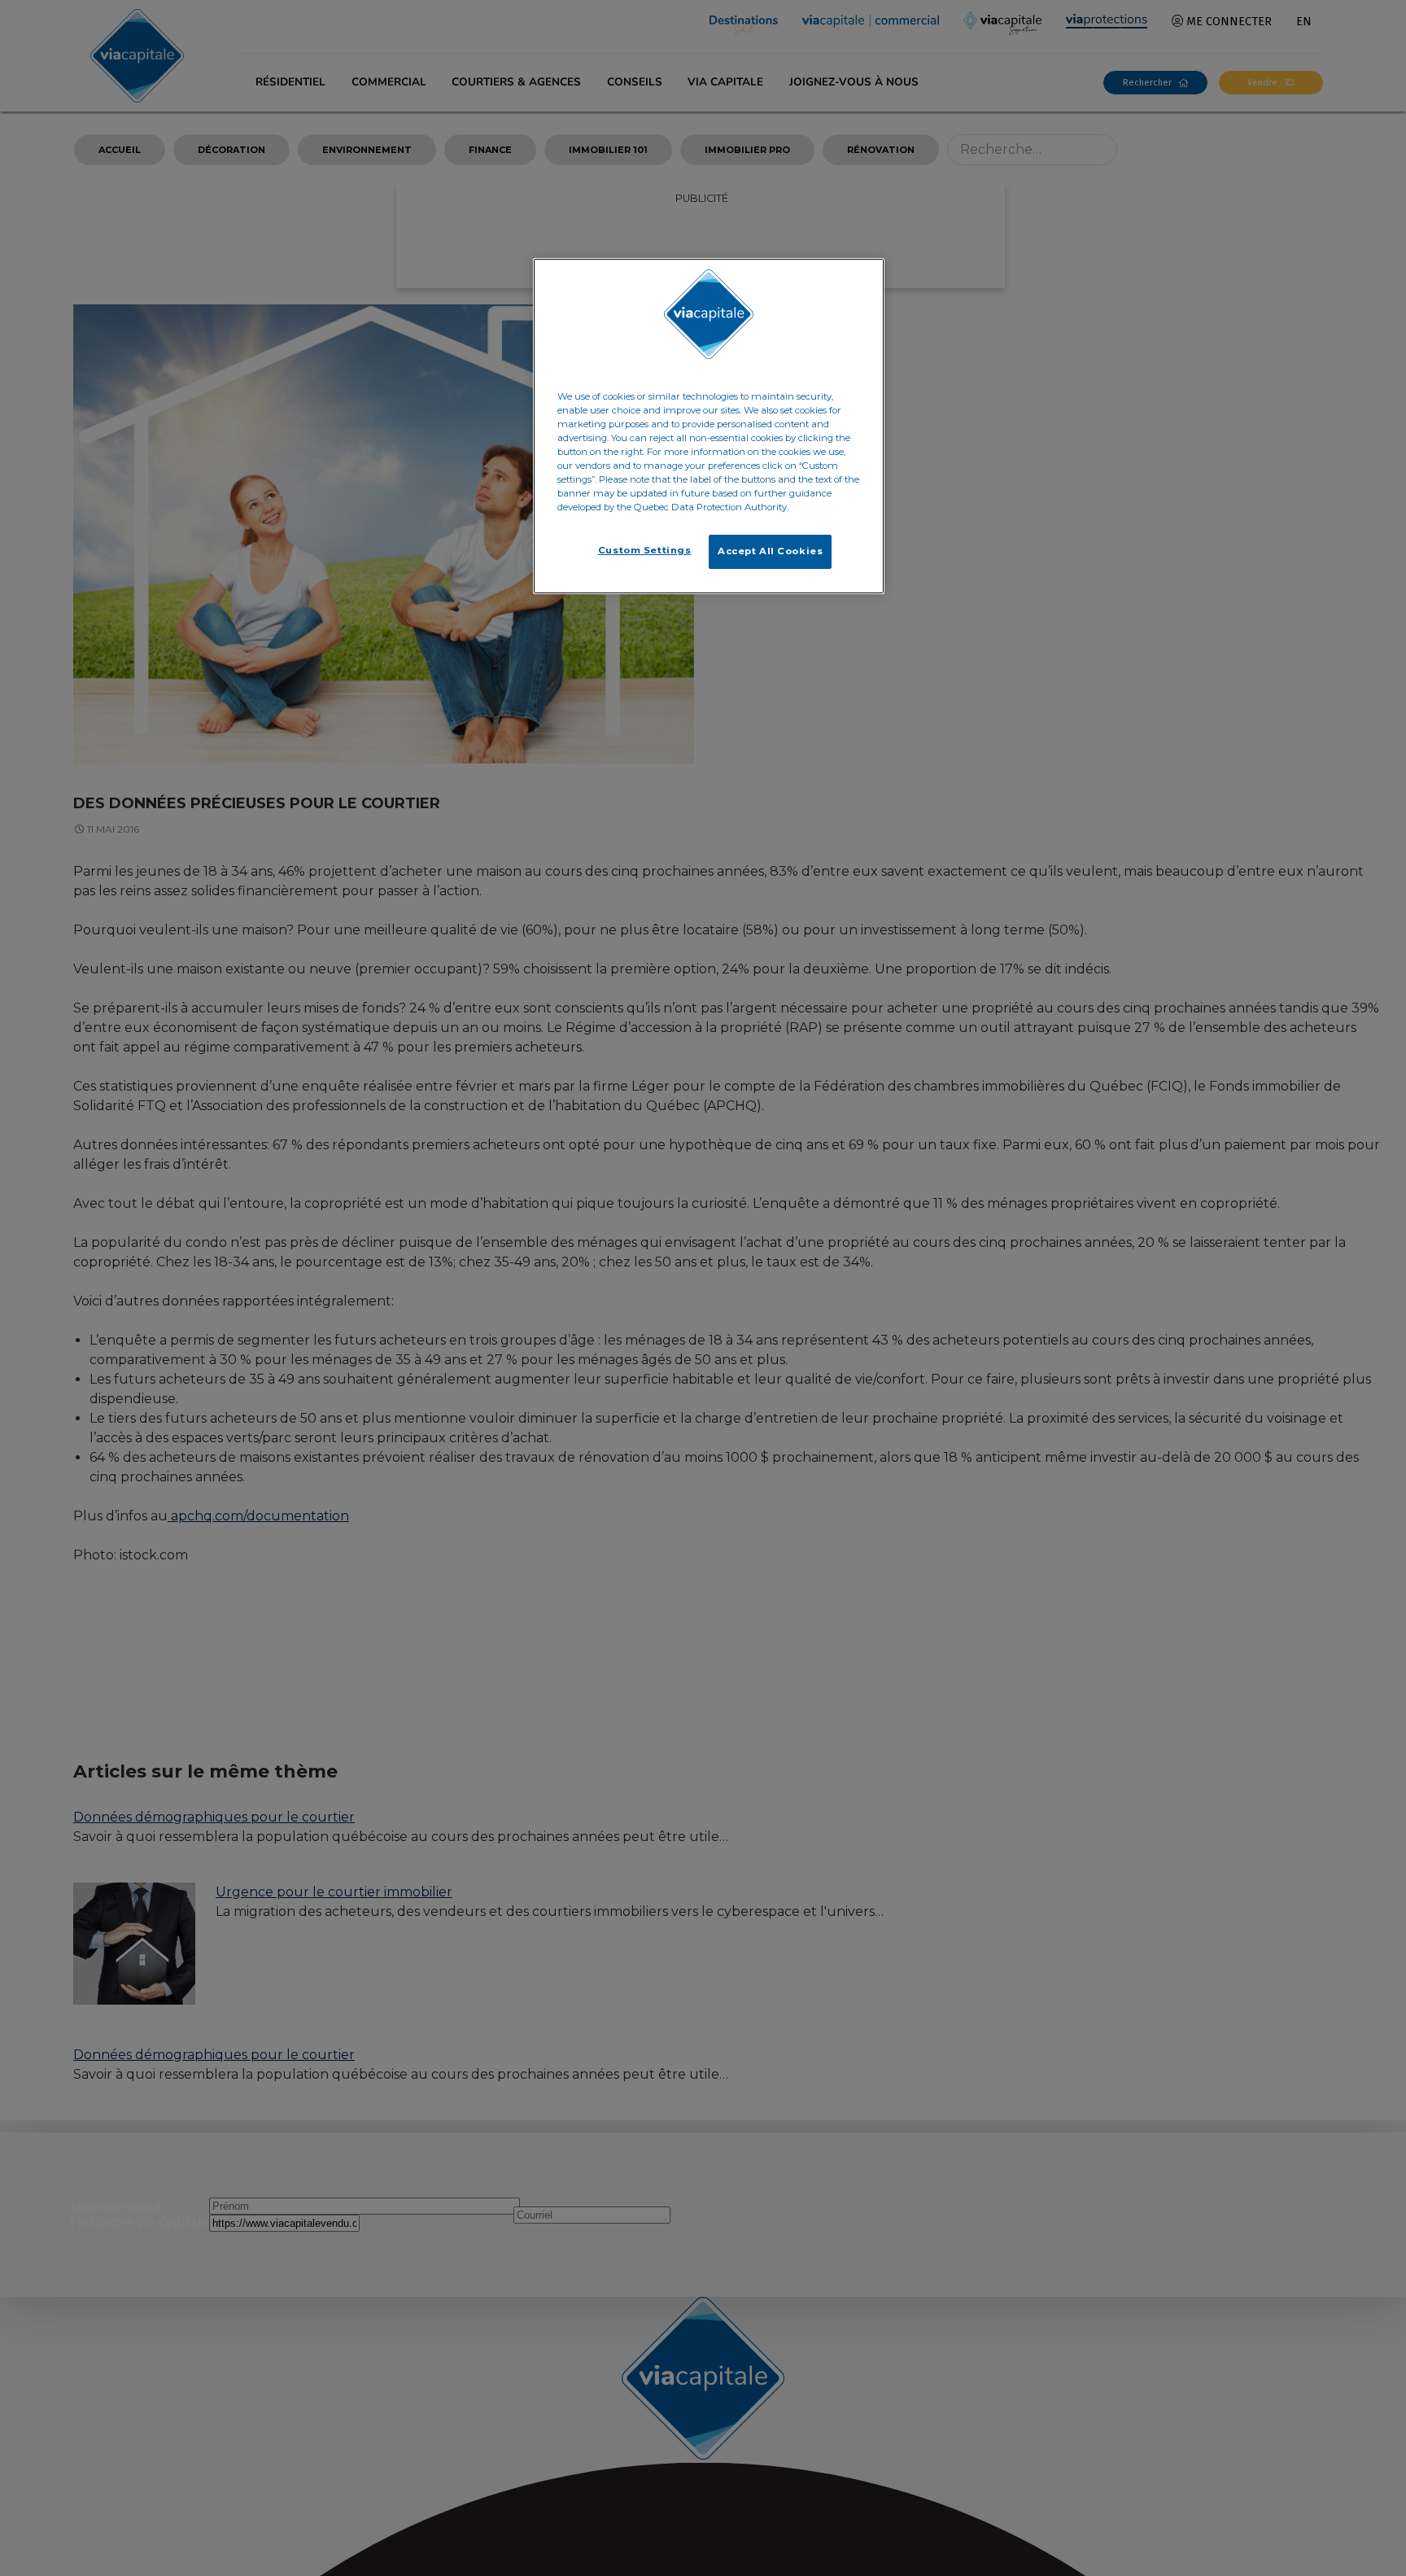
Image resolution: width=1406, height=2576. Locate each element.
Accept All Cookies (770, 551)
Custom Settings (645, 550)
